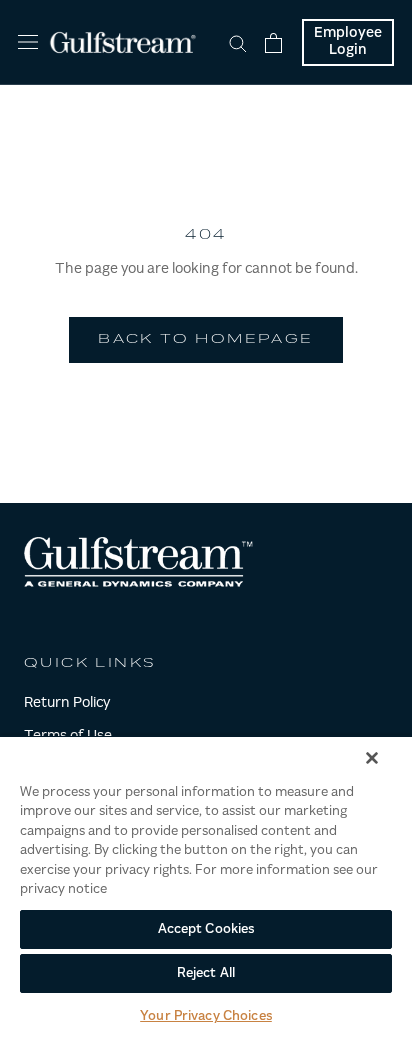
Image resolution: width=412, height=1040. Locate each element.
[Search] (238, 42)
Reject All (206, 973)
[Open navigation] (28, 42)
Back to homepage (205, 340)
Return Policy (67, 704)
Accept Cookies (206, 929)
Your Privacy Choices (206, 1016)
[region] (206, 887)
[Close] (372, 758)
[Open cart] (273, 43)
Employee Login (348, 42)
